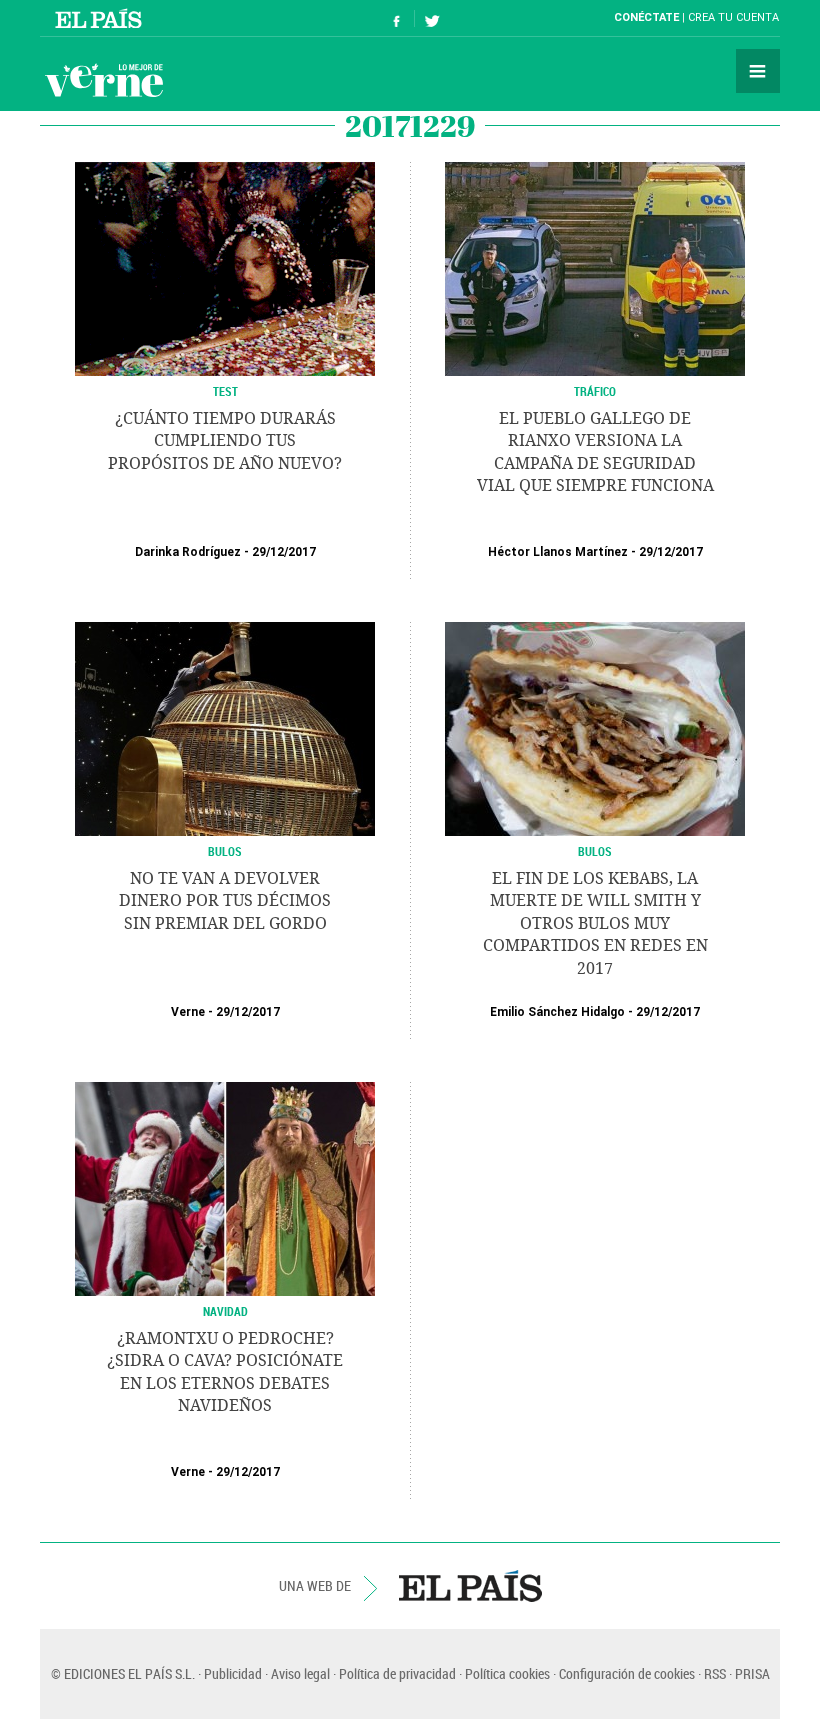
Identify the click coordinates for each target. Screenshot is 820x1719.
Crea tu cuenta (733, 17)
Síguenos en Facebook (397, 18)
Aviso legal (300, 1673)
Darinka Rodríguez (188, 552)
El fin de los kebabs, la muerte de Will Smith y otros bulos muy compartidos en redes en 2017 (595, 923)
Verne (104, 80)
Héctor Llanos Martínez (558, 552)
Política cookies (507, 1673)
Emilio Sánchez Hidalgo (557, 1012)
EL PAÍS (470, 1586)
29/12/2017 (284, 552)
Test (225, 391)
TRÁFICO (595, 391)
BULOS (595, 851)
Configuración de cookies (627, 1673)
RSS (715, 1673)
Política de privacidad (397, 1673)
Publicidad (233, 1673)
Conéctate (646, 17)
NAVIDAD (225, 1311)
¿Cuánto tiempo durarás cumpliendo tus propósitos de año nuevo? (225, 441)
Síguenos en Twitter (432, 18)
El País (101, 18)
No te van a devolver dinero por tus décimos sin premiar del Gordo (225, 901)
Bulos (225, 851)
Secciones (758, 71)
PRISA (752, 1673)
